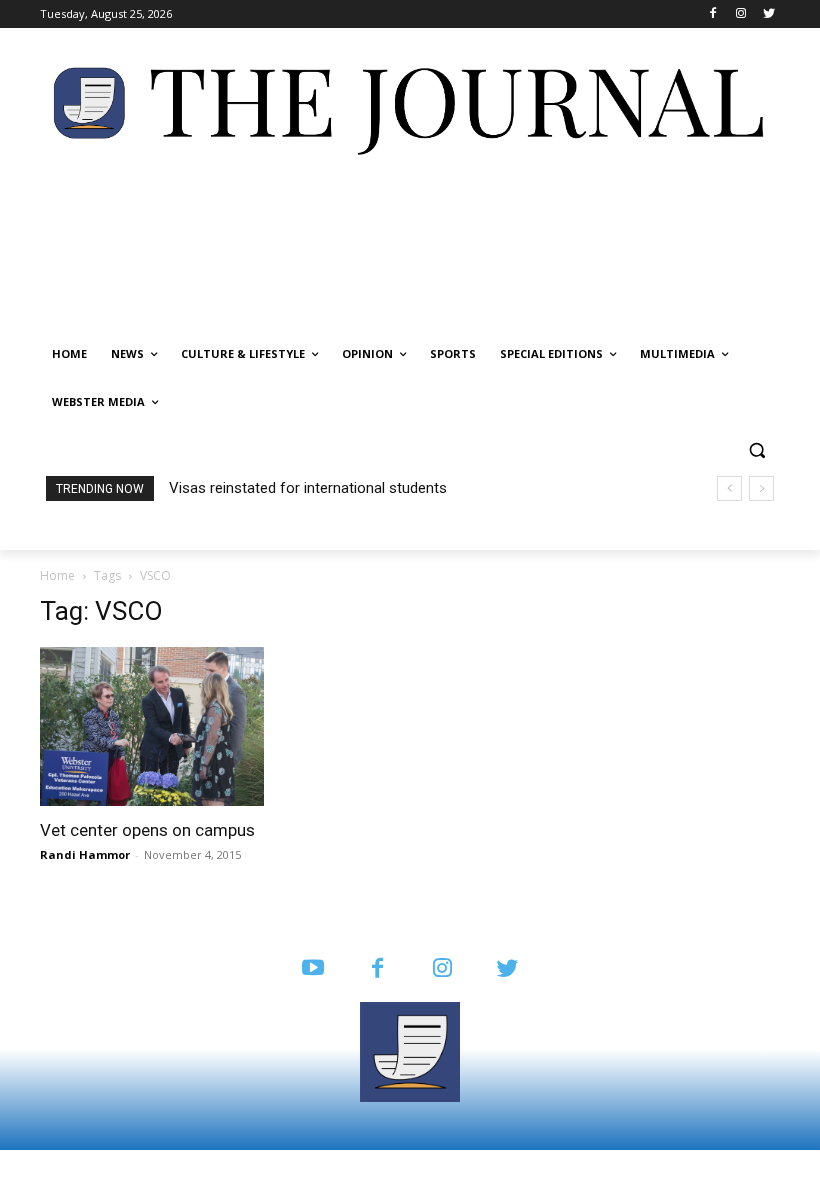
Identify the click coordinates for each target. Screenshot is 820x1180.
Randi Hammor (85, 854)
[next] (761, 488)
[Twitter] (768, 14)
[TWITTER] (507, 969)
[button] (756, 450)
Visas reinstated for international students (308, 488)
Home (57, 575)
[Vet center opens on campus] (154, 727)
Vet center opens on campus (147, 830)
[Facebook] (713, 14)
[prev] (729, 488)
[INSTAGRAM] (442, 969)
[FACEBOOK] (377, 969)
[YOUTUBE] (312, 969)
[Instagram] (740, 14)
